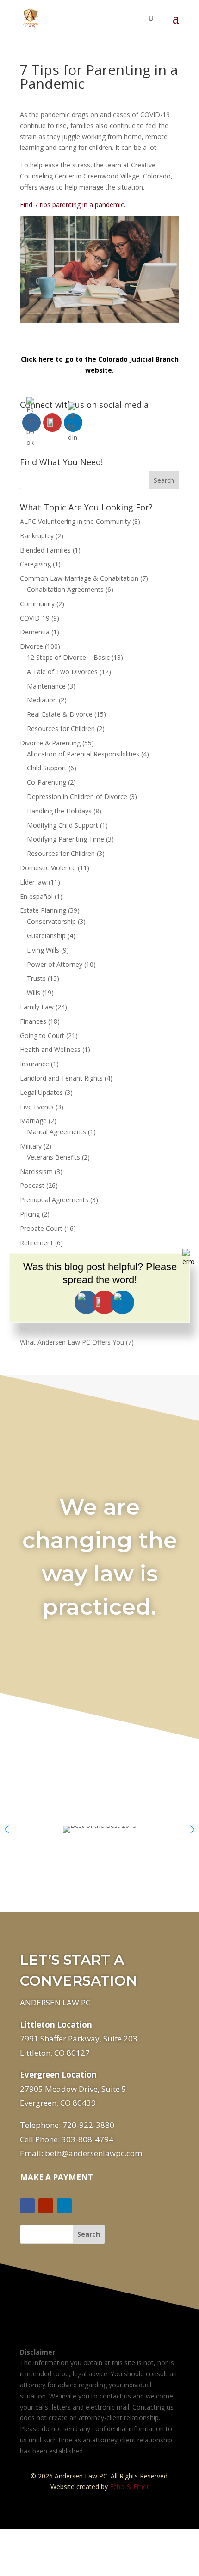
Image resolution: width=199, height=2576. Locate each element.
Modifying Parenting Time (65, 839)
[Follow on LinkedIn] (64, 2206)
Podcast (32, 1185)
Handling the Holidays (59, 811)
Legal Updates (41, 1092)
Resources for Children (61, 729)
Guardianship (46, 936)
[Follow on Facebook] (27, 2206)
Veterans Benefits (53, 1157)
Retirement (37, 1243)
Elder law (33, 882)
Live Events (37, 1107)
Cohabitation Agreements (65, 589)
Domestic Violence (48, 868)
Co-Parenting (47, 782)
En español (36, 896)
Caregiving (35, 564)
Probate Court (41, 1228)
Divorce (31, 646)
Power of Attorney (55, 964)
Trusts (36, 978)
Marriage (33, 1121)
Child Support (47, 768)
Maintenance (46, 686)
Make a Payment (56, 2177)
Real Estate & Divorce (60, 714)
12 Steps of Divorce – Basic (68, 657)
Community (37, 604)
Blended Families (45, 550)
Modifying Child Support (62, 825)
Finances (33, 1021)
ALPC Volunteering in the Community (75, 521)
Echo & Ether (129, 2487)
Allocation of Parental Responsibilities (83, 754)
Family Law (37, 1007)
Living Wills (43, 950)
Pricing (30, 1214)
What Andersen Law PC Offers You (72, 1342)
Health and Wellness (50, 1049)
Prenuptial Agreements (54, 1200)
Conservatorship (51, 921)
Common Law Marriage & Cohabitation (79, 578)
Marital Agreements (56, 1132)
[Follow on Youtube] (46, 2206)
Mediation (42, 700)
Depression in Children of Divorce (77, 796)
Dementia (35, 632)
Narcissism (36, 1171)
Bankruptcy (37, 536)
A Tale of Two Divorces (62, 672)
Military (31, 1146)
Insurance (34, 1064)
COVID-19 (35, 618)
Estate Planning (43, 910)
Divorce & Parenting (50, 743)
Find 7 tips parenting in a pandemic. (73, 205)
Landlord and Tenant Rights (61, 1078)
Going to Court (42, 1036)
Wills (34, 993)
